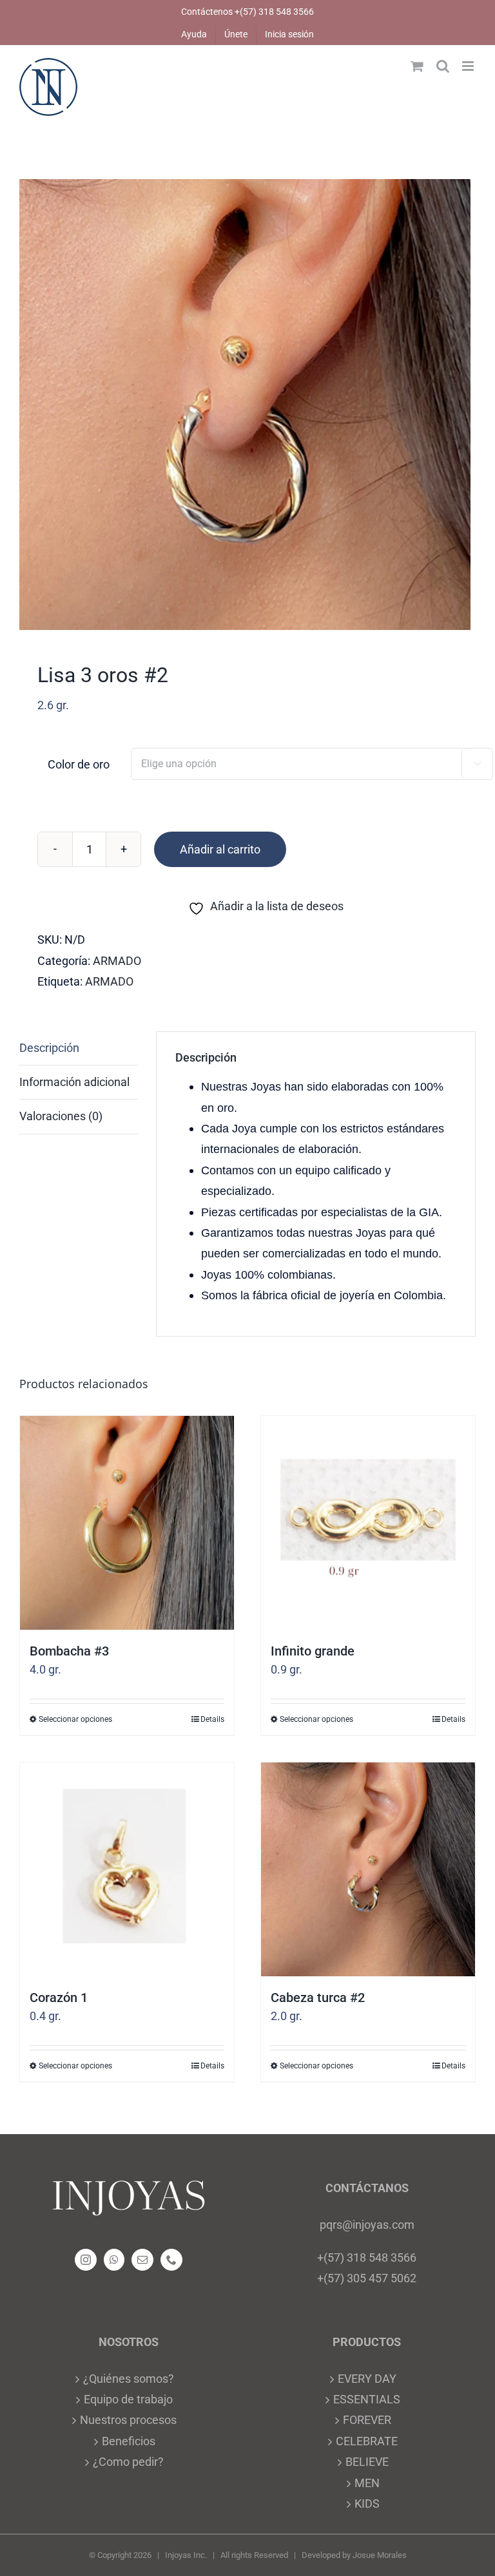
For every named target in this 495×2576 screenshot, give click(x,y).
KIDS (367, 2504)
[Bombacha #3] (127, 1523)
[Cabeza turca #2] (368, 1869)
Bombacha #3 (69, 1651)
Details (212, 1719)
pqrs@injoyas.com (367, 2225)
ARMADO (117, 961)
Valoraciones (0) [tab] (61, 1116)
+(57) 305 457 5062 (367, 2278)
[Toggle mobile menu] (469, 66)
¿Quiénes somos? (129, 2379)
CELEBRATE (367, 2441)
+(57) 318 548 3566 (367, 2257)
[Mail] (142, 2260)
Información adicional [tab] (74, 1082)
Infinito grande (313, 1651)
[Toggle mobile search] (443, 66)
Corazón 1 (59, 1998)
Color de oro (79, 764)
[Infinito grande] (368, 1523)
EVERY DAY (367, 2379)
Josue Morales (380, 2555)
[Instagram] (86, 2260)
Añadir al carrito (220, 849)
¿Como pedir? (128, 2462)
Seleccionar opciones (75, 1719)
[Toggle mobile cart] (417, 66)
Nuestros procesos (128, 2420)
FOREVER (367, 2420)
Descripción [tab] (49, 1048)
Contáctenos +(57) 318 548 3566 (247, 12)
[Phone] (171, 2260)
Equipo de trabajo (128, 2399)
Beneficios (129, 2441)
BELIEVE (367, 2462)
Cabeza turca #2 (318, 1998)
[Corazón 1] (127, 1869)
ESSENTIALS (367, 2399)
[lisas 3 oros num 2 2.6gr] (247, 405)
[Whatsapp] (114, 2260)
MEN (367, 2483)
